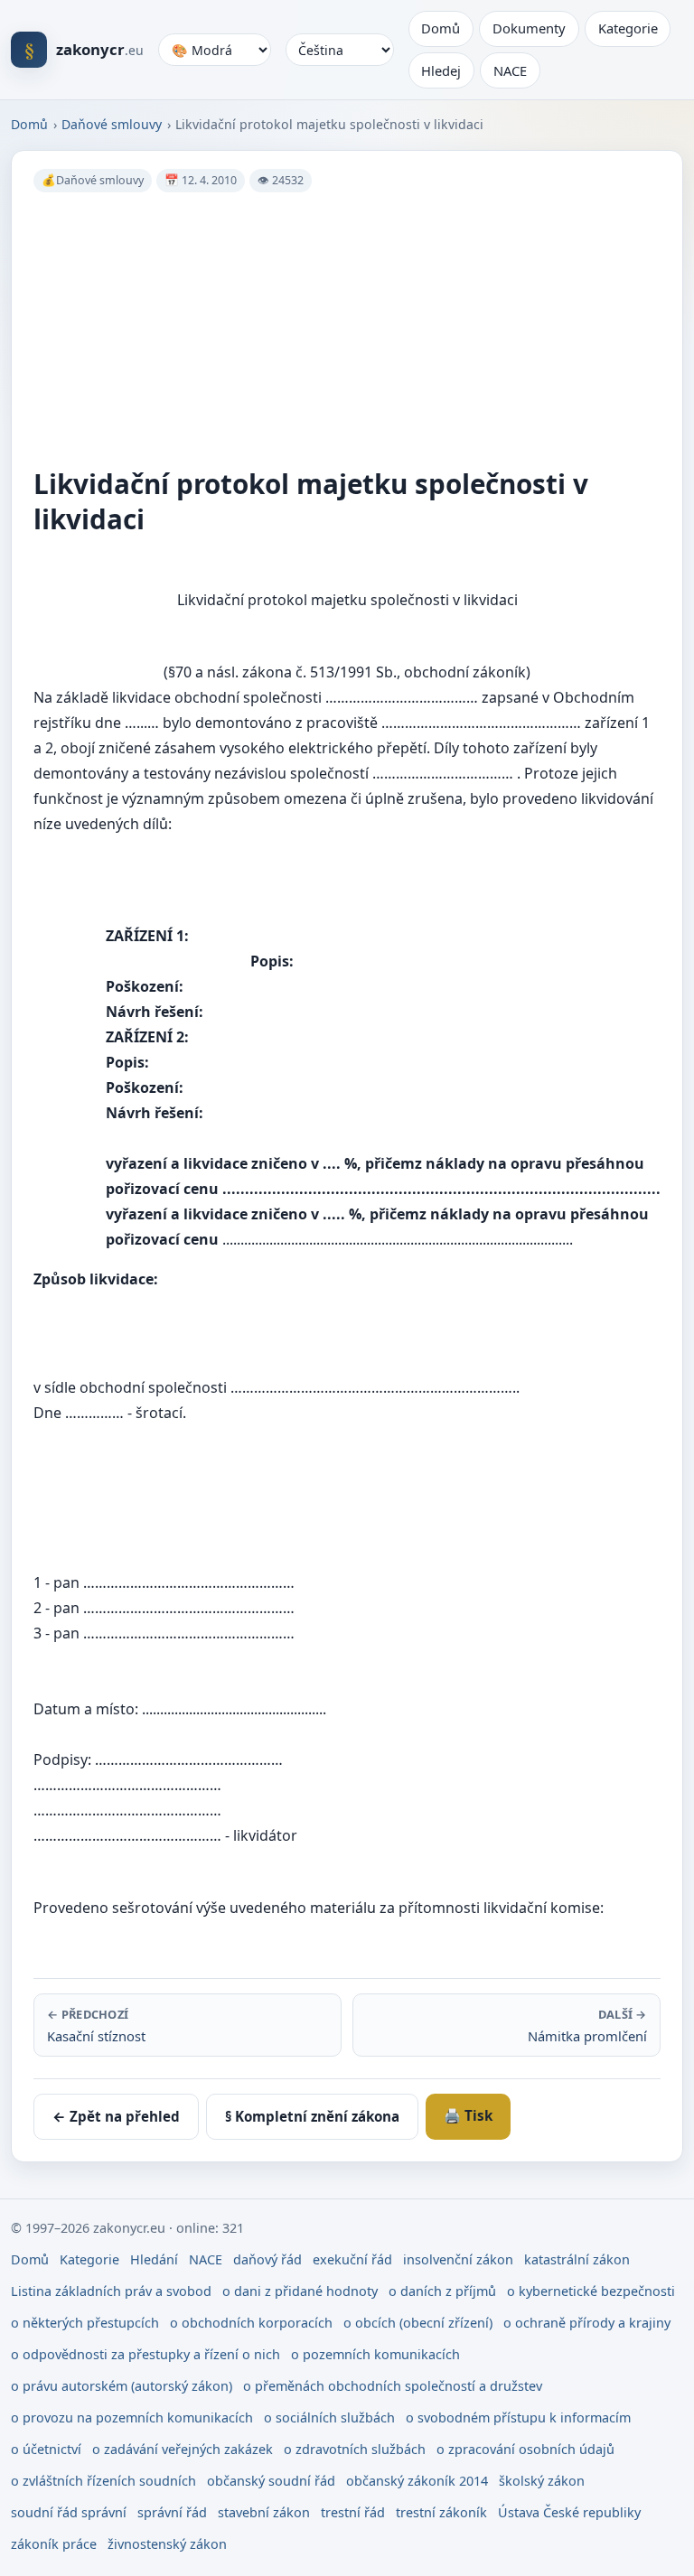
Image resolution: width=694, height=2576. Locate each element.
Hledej (441, 70)
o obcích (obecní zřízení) (418, 2323)
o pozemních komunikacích (375, 2354)
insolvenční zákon (458, 2259)
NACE (510, 70)
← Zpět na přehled (116, 2116)
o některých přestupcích (85, 2323)
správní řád (172, 2512)
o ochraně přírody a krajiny (587, 2323)
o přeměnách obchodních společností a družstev (393, 2386)
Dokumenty (529, 28)
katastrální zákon (577, 2259)
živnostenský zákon (167, 2544)
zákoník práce (54, 2544)
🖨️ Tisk (468, 2115)
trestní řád (353, 2512)
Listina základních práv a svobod (111, 2291)
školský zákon (542, 2481)
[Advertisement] (347, 330)
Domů (441, 28)
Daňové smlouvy (112, 124)
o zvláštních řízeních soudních (103, 2481)
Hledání (154, 2259)
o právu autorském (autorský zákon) (122, 2386)
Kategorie (628, 28)
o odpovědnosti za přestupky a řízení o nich (145, 2354)
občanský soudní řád (271, 2481)
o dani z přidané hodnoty (300, 2291)
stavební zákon (264, 2512)
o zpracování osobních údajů (525, 2449)
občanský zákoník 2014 (417, 2481)
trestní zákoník (441, 2512)
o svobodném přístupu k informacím (518, 2417)
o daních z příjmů (442, 2291)
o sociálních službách (329, 2417)
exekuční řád (352, 2259)
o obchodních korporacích (251, 2323)
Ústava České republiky (569, 2512)
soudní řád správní (69, 2512)
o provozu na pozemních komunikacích (132, 2417)
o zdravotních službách (355, 2449)
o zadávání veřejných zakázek (183, 2449)
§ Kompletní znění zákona (312, 2116)
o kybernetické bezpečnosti (591, 2291)
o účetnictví (46, 2449)
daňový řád (267, 2259)
